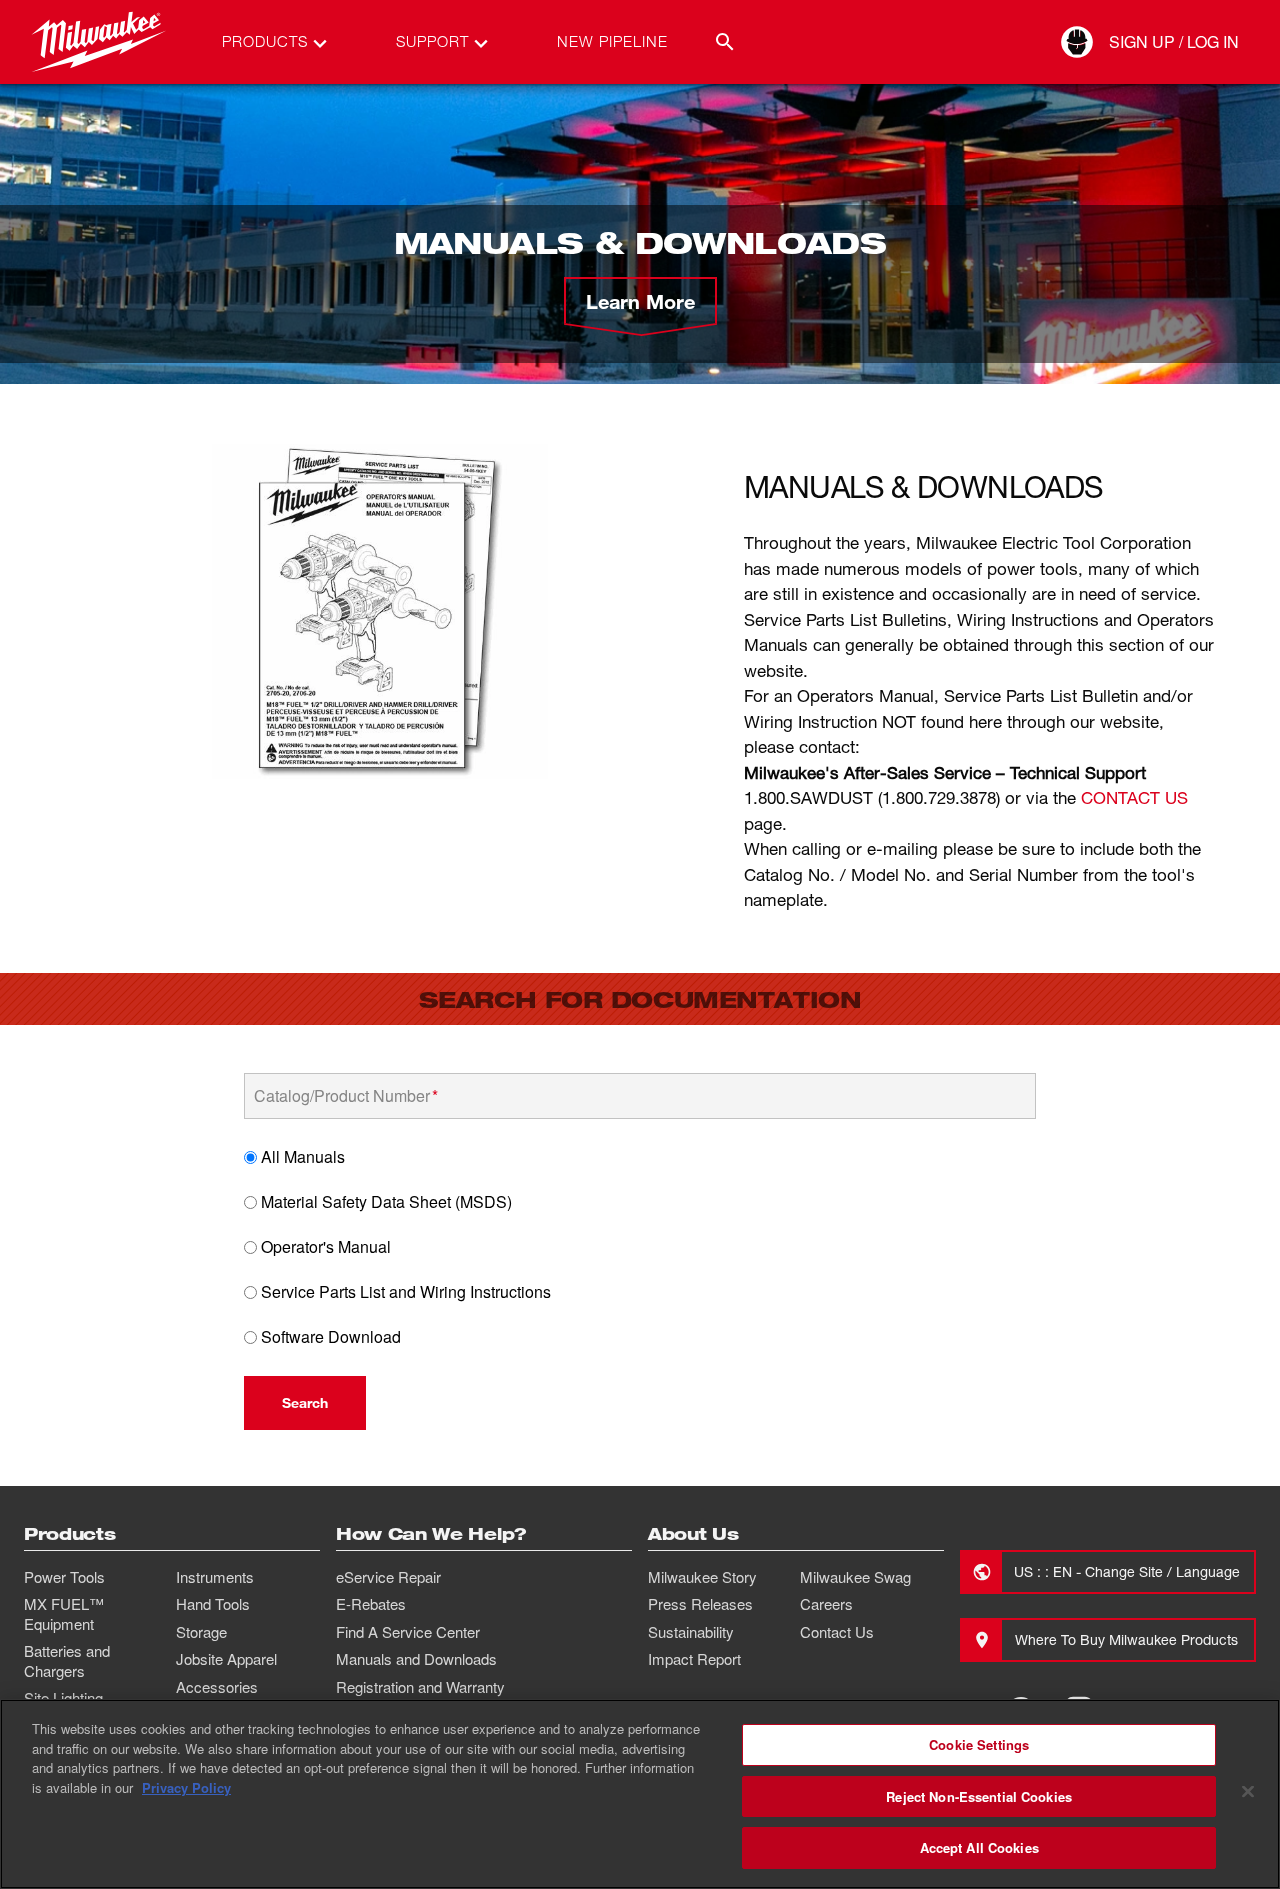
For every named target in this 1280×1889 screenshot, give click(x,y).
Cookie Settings (979, 1744)
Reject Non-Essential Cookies (979, 1796)
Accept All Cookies (979, 1847)
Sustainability (691, 1632)
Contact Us (837, 1632)
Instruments (215, 1577)
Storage (201, 1632)
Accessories (217, 1687)
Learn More (640, 301)
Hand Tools (213, 1604)
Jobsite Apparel (226, 1659)
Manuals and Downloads (416, 1659)
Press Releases (700, 1604)
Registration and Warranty (420, 1687)
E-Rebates (371, 1604)
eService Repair (388, 1577)
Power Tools (64, 1577)
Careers (826, 1604)
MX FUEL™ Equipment (64, 1614)
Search (305, 1402)
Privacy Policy (186, 1787)
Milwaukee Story (702, 1577)
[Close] (1248, 1792)
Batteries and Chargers (67, 1661)
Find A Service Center (408, 1632)
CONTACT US (1134, 797)
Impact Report (694, 1659)
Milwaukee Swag (855, 1577)
